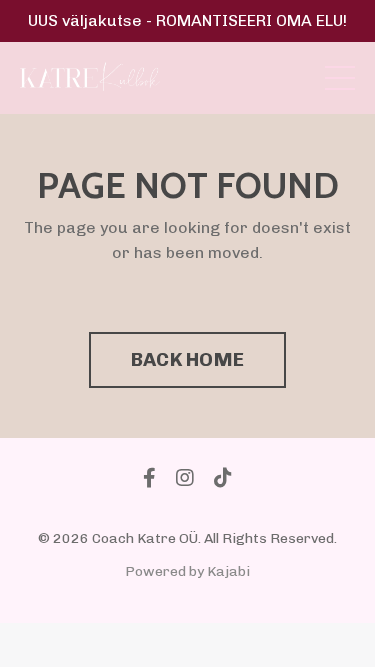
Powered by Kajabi (187, 571)
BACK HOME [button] (187, 359)
